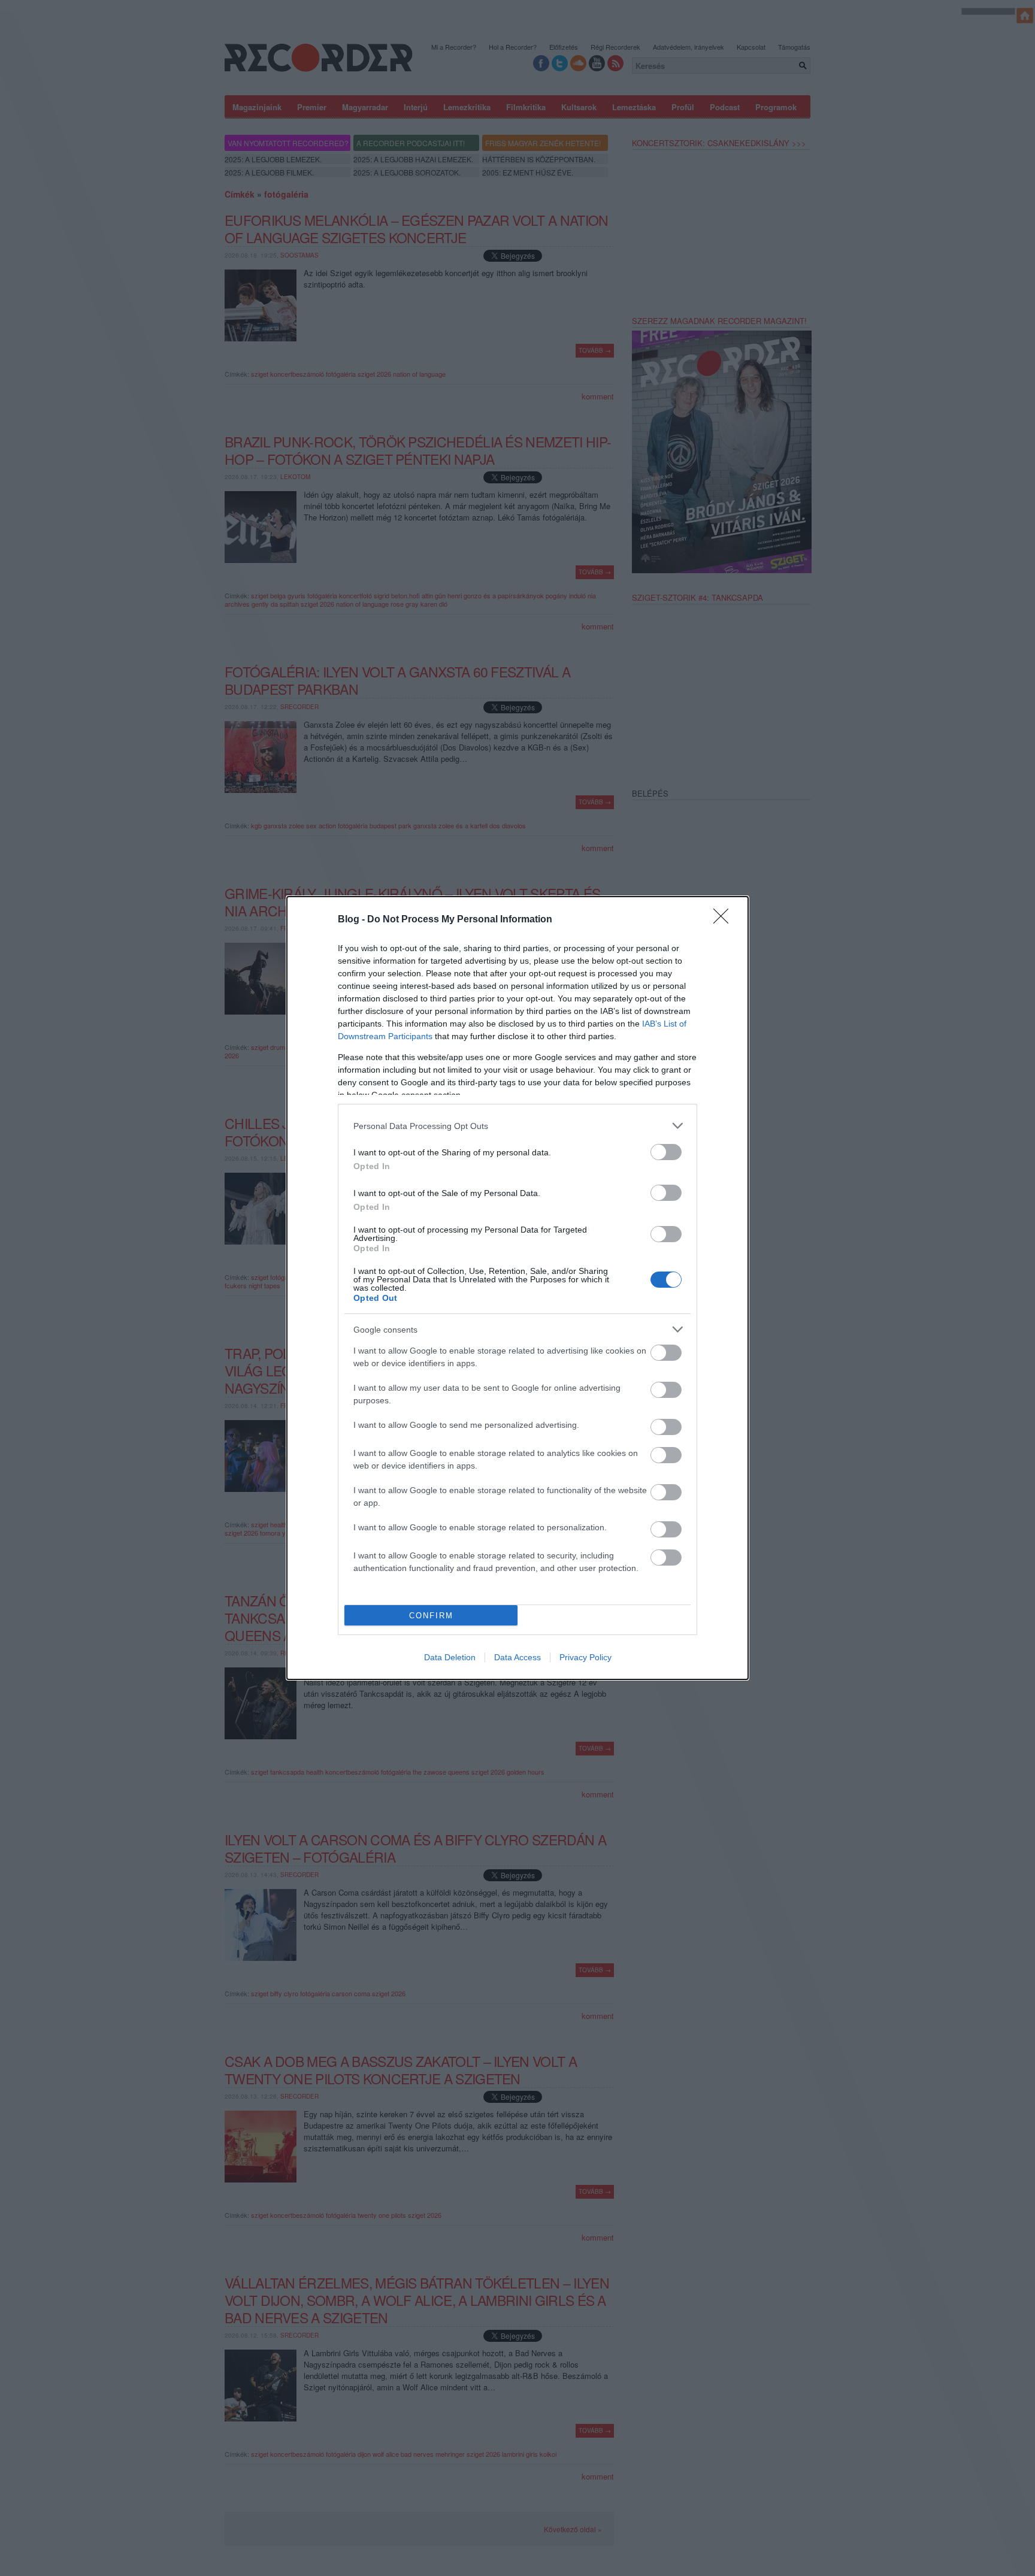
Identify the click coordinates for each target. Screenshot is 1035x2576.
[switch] (666, 1152)
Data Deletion (450, 1657)
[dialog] (517, 1288)
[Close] (725, 920)
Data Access (517, 1657)
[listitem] (517, 1126)
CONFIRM (431, 1616)
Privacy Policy (585, 1657)
